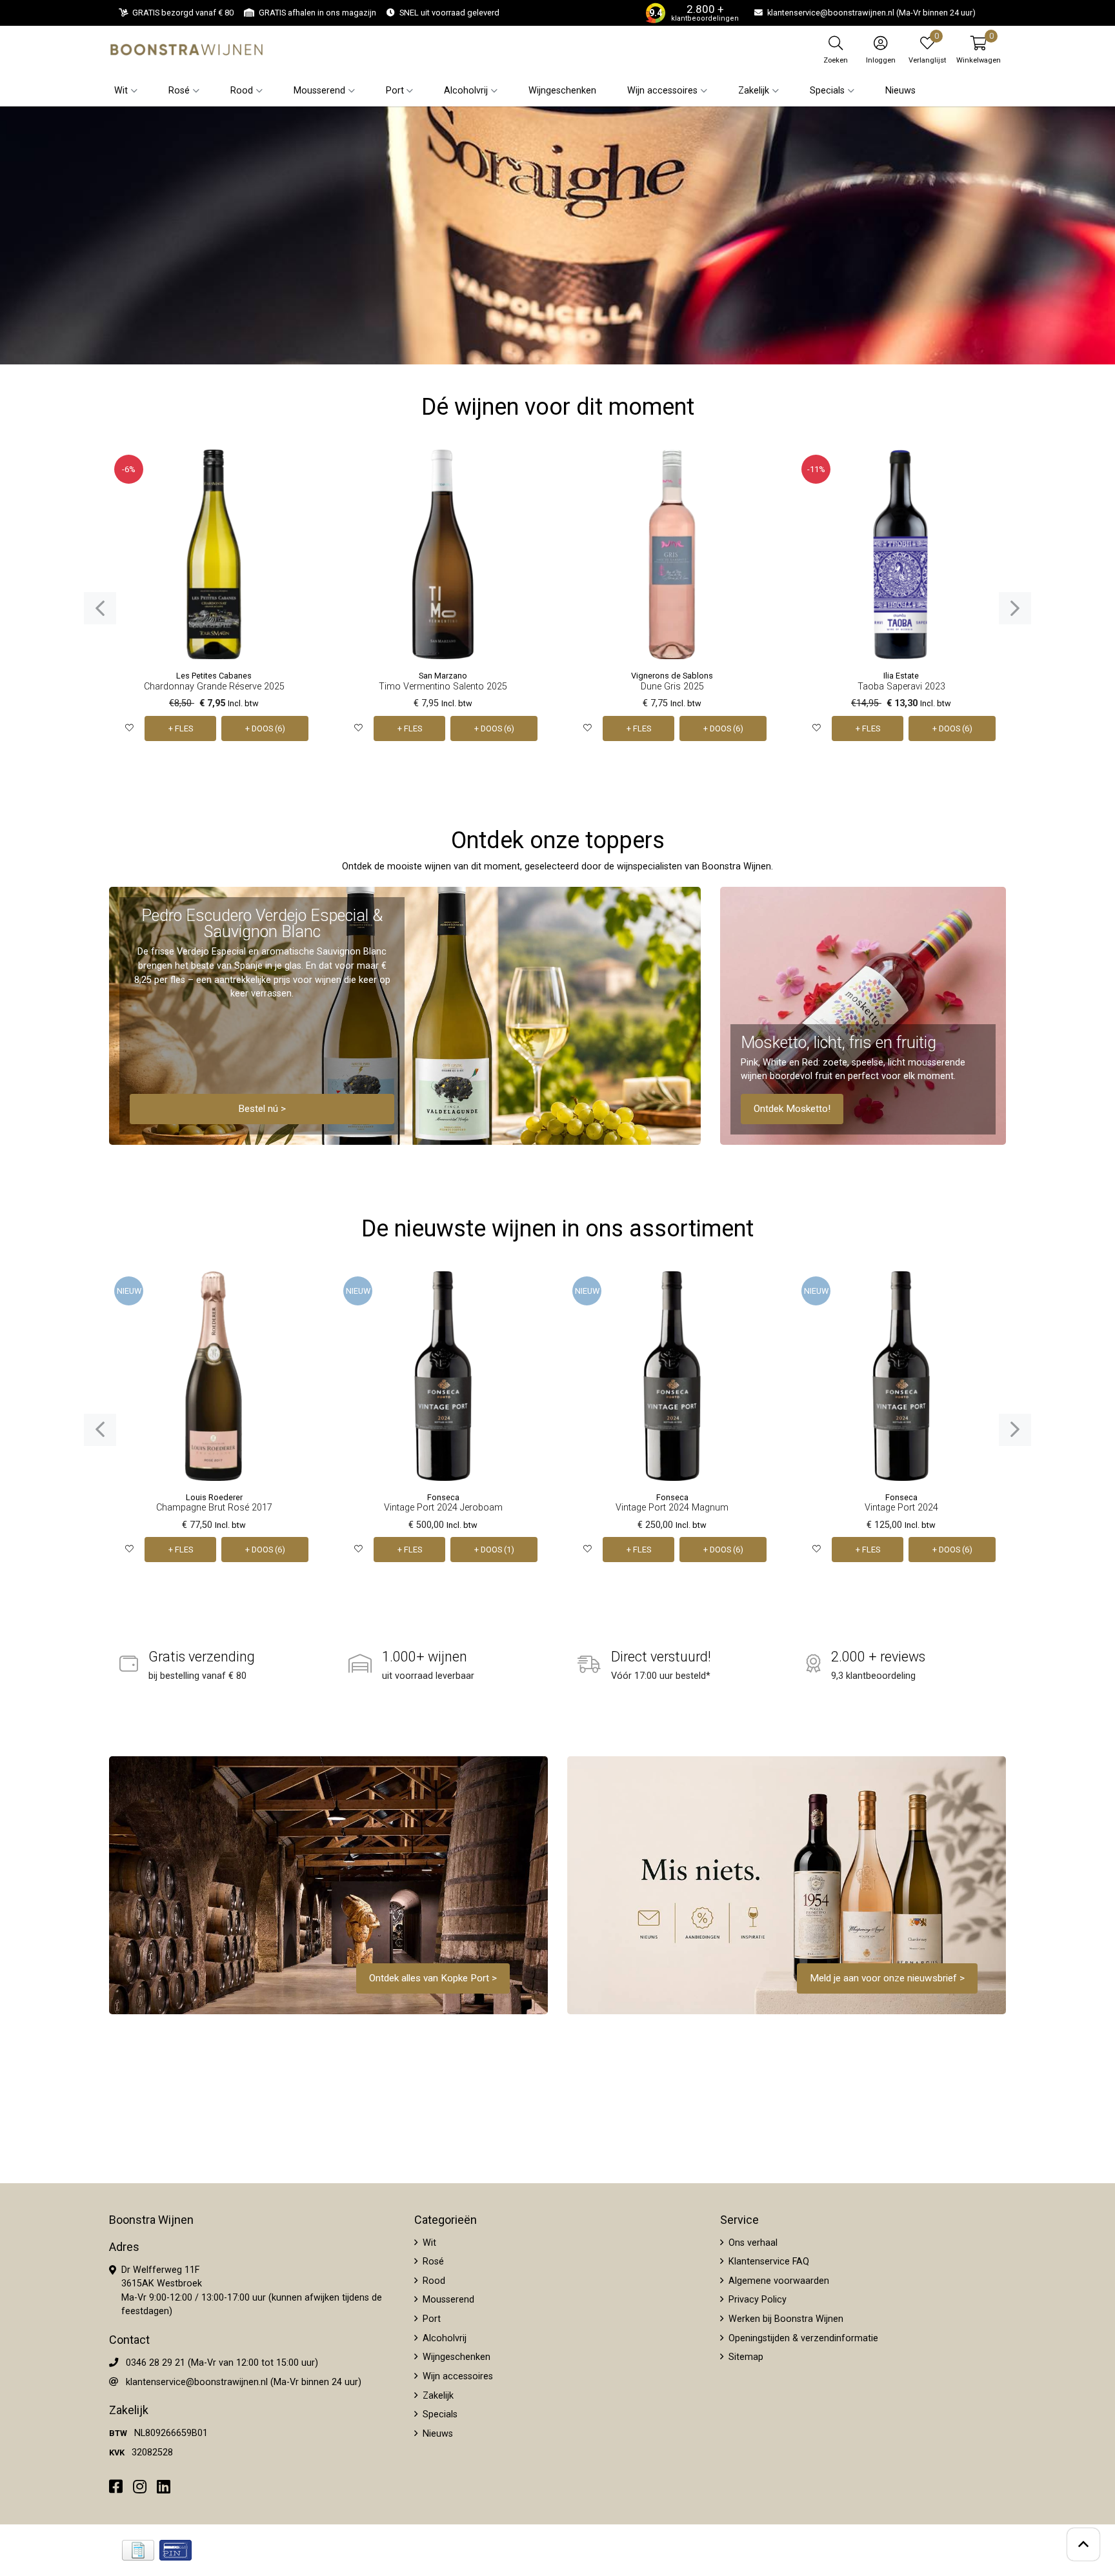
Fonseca (443, 1497)
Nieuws (900, 91)
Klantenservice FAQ (768, 2262)
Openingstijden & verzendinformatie (802, 2338)
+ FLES (181, 728)
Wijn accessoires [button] (662, 91)
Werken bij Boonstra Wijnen (785, 2319)
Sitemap (745, 2357)
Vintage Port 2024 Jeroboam (443, 1508)
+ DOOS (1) (494, 1550)
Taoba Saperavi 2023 (901, 687)
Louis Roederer (214, 1497)
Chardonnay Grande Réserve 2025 (214, 687)
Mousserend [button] (319, 91)
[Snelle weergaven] (299, 469)
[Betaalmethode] (138, 2550)
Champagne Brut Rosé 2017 (214, 1508)
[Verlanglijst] (129, 728)
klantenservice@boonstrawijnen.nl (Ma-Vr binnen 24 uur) (244, 2382)
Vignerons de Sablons (672, 676)
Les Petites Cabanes (214, 676)
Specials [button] (827, 91)
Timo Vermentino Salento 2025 (443, 687)
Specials (439, 2414)
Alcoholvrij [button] (466, 91)
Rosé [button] (179, 91)
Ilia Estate (901, 676)
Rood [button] (242, 91)
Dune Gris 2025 (672, 687)
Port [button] (395, 91)
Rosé (432, 2262)
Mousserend (447, 2300)
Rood (433, 2281)
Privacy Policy (756, 2300)
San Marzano (443, 676)
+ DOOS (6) (265, 728)
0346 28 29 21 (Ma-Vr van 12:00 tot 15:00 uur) (222, 2363)
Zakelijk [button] (754, 91)
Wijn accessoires (457, 2376)
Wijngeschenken (562, 91)
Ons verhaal (752, 2243)
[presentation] (100, 608)
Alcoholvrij (443, 2338)
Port (430, 2319)
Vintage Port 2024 (901, 1508)
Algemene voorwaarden (778, 2281)
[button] (979, 50)
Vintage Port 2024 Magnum (672, 1508)
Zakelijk (437, 2396)
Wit (428, 2243)
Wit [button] (121, 91)
